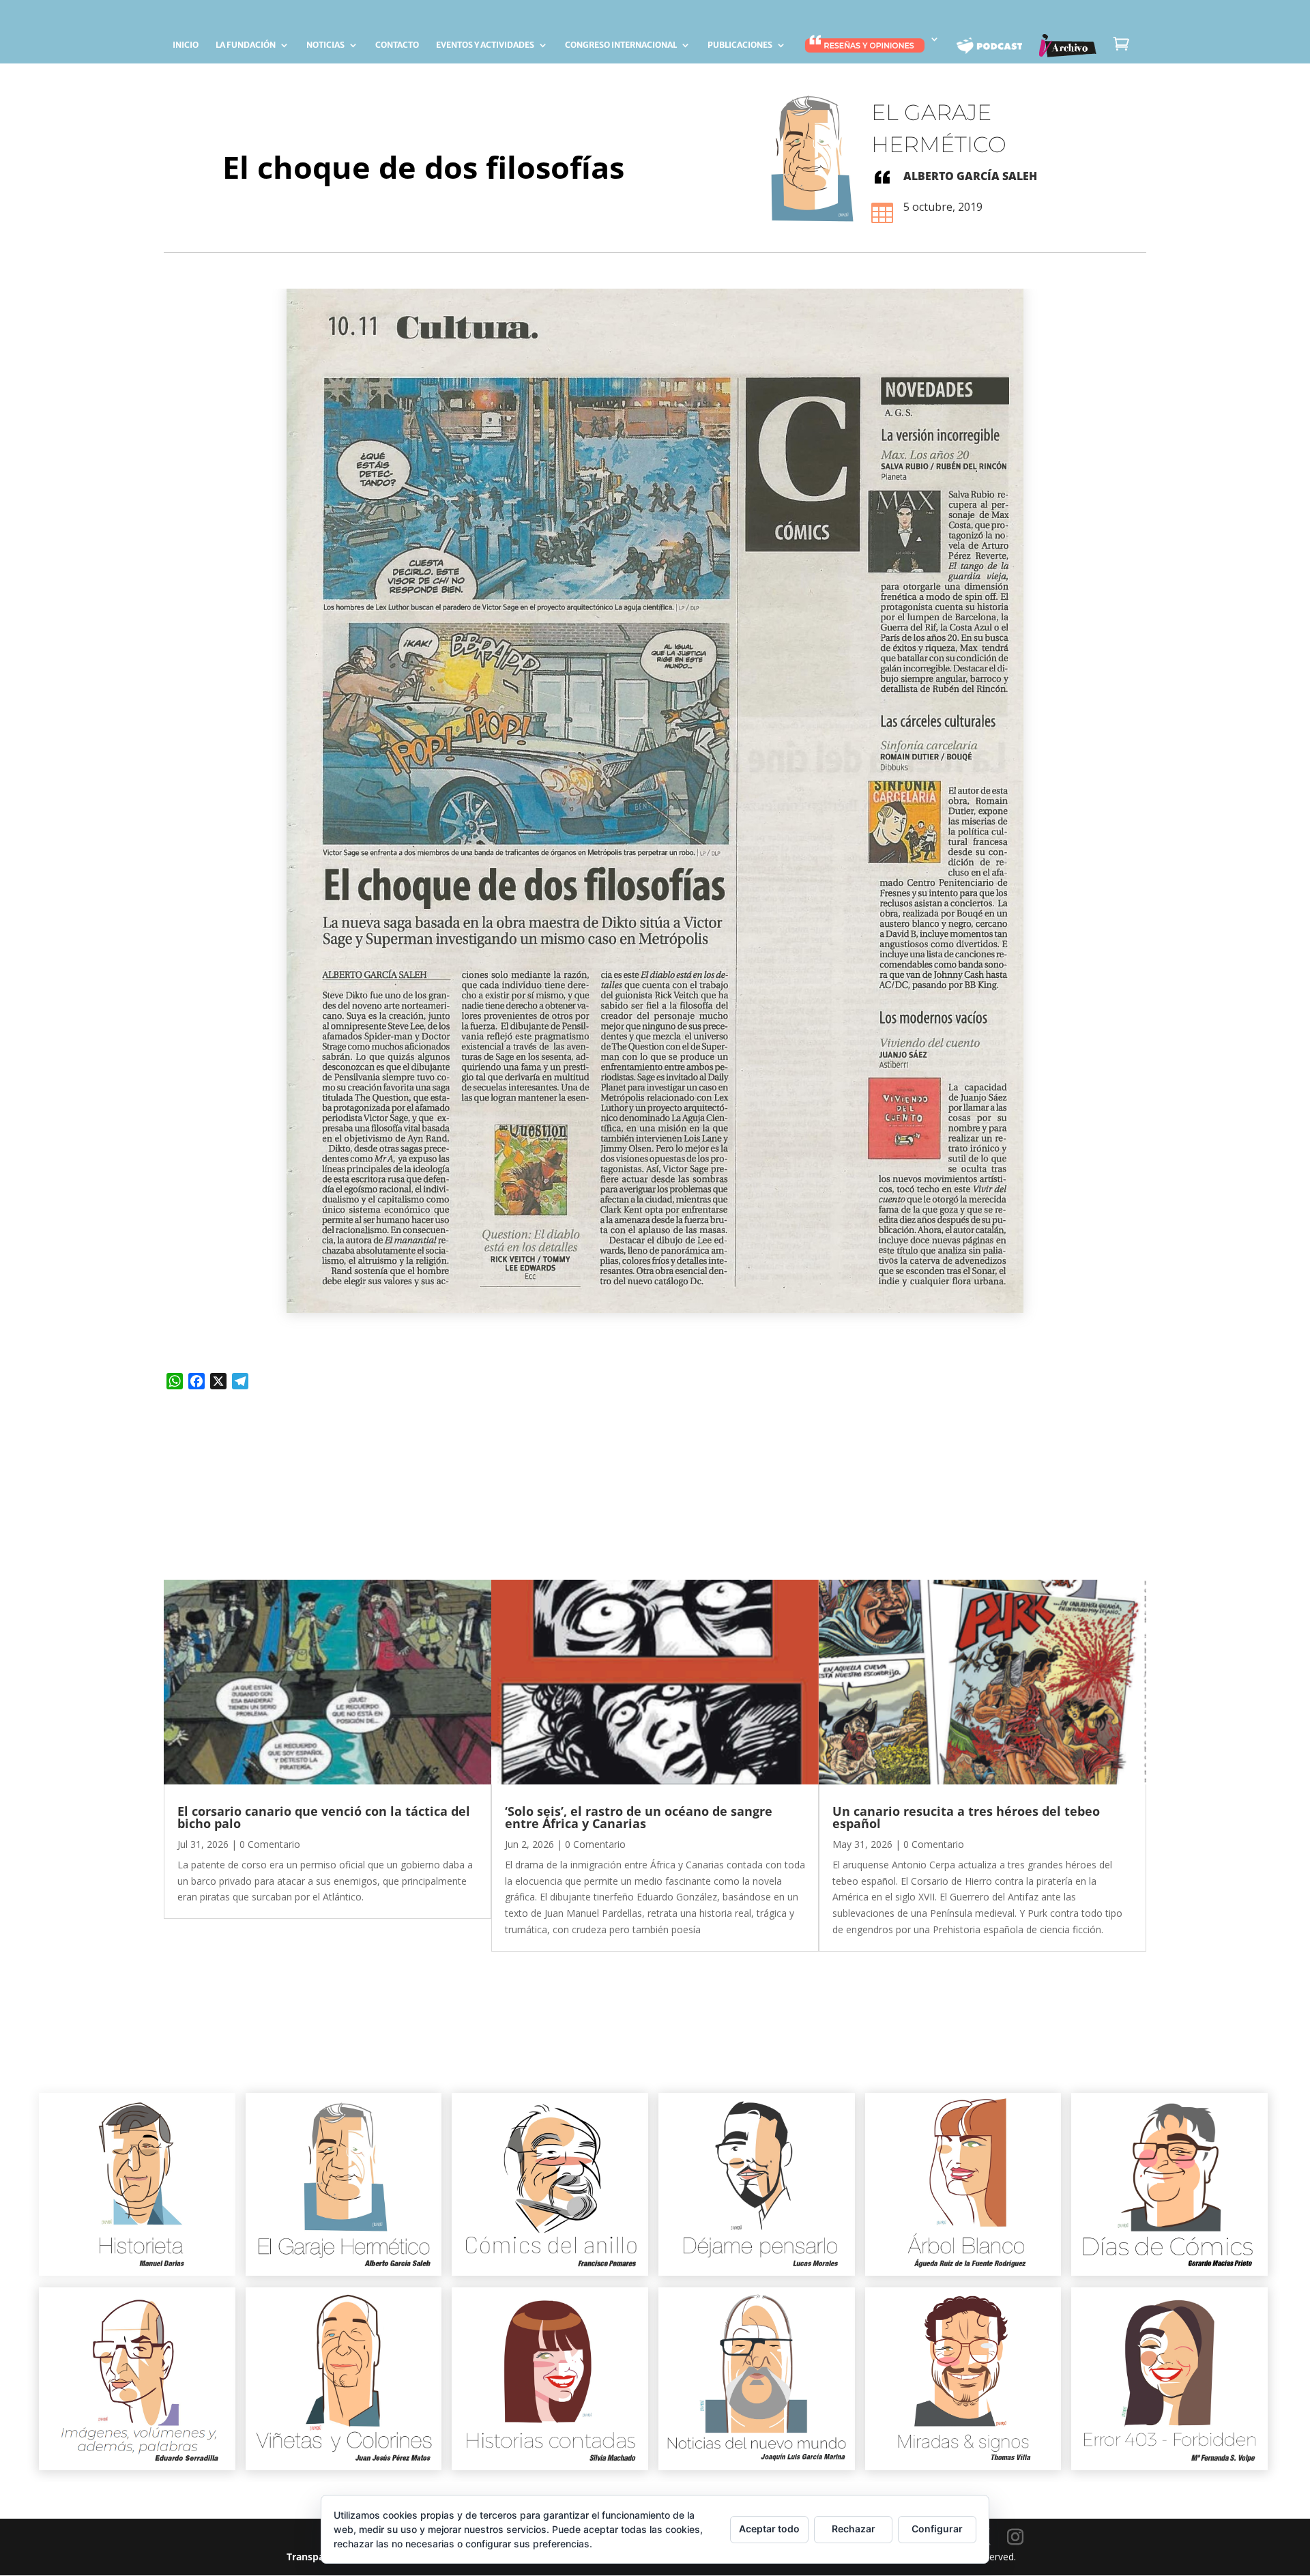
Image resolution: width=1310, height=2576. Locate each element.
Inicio (186, 45)
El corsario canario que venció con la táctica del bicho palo (324, 1817)
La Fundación (246, 45)
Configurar (937, 2529)
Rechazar (854, 2529)
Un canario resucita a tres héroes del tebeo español (966, 1817)
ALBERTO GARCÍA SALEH (970, 176)
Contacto (397, 45)
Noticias (325, 45)
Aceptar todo (769, 2529)
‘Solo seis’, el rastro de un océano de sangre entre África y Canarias (639, 1817)
